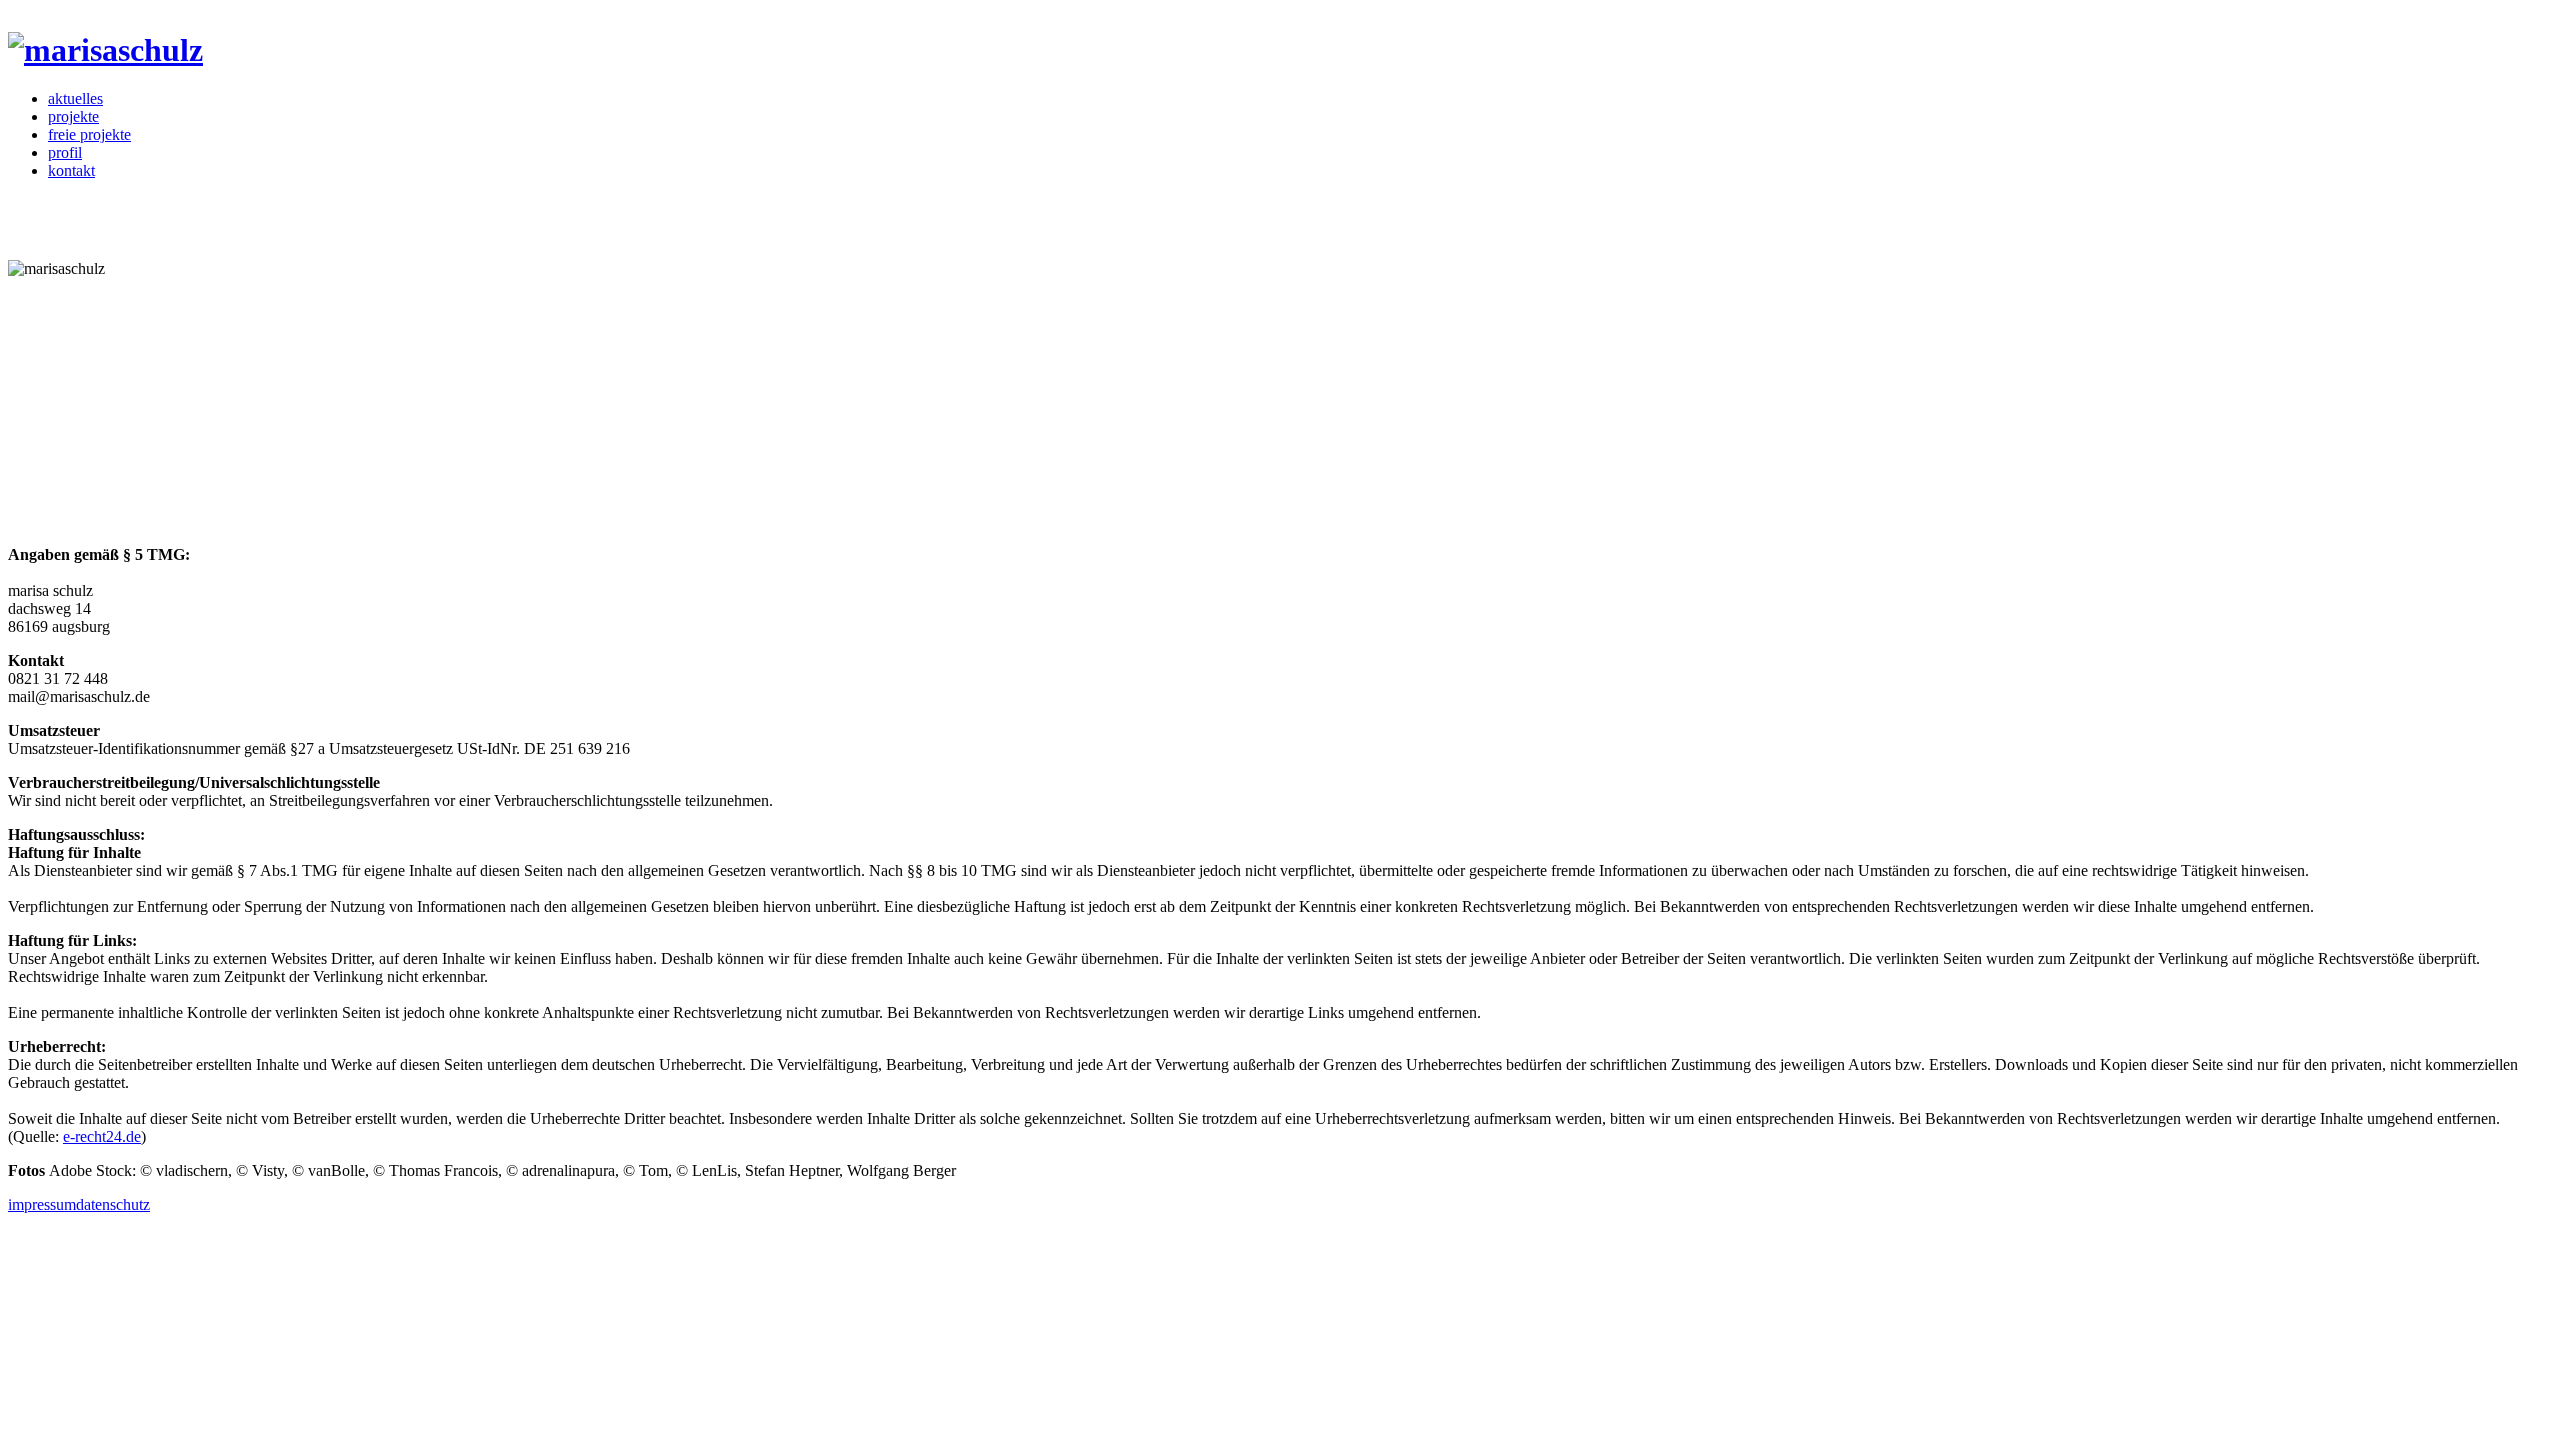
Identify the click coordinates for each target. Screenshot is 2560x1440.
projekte (73, 116)
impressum (42, 1204)
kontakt (71, 170)
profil (65, 152)
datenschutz (113, 1204)
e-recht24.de (102, 1136)
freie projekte (89, 134)
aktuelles (75, 98)
